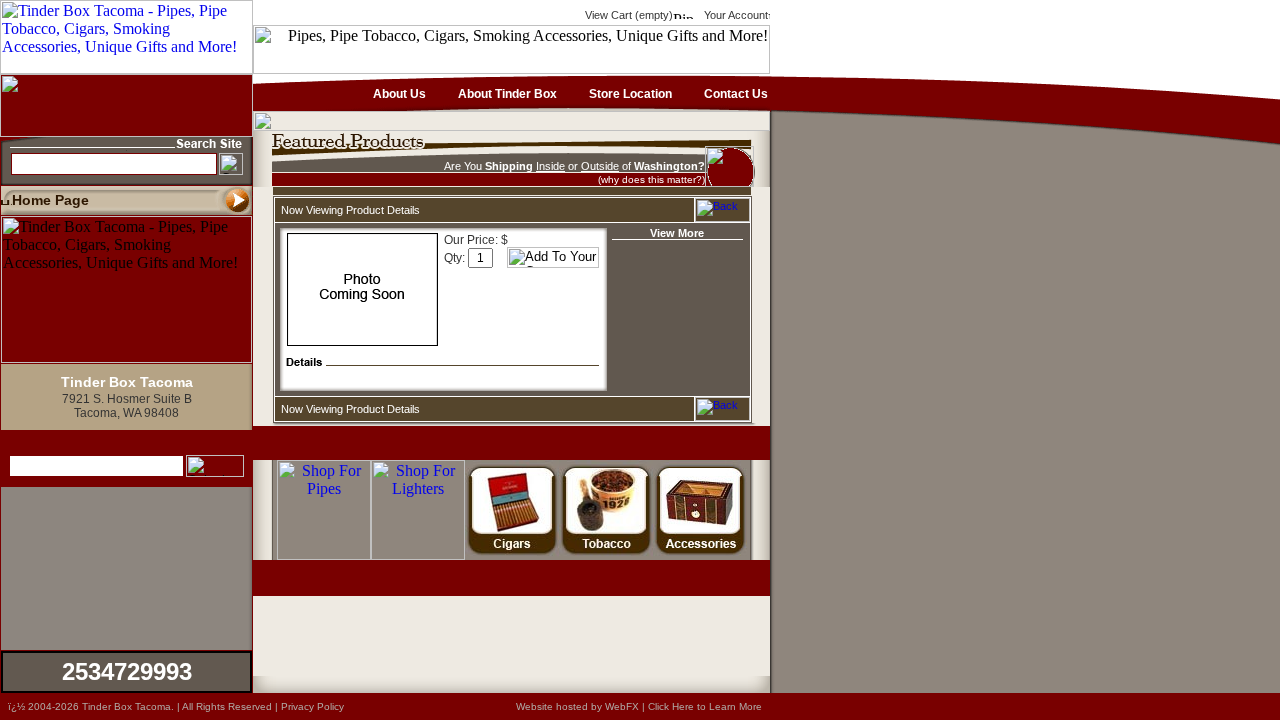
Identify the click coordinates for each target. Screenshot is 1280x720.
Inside (550, 166)
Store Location (629, 94)
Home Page (50, 200)
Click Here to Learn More (705, 706)
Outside (600, 166)
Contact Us (734, 94)
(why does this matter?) (651, 179)
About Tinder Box (506, 94)
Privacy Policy (312, 706)
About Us (398, 94)
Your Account (734, 15)
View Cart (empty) (627, 15)
